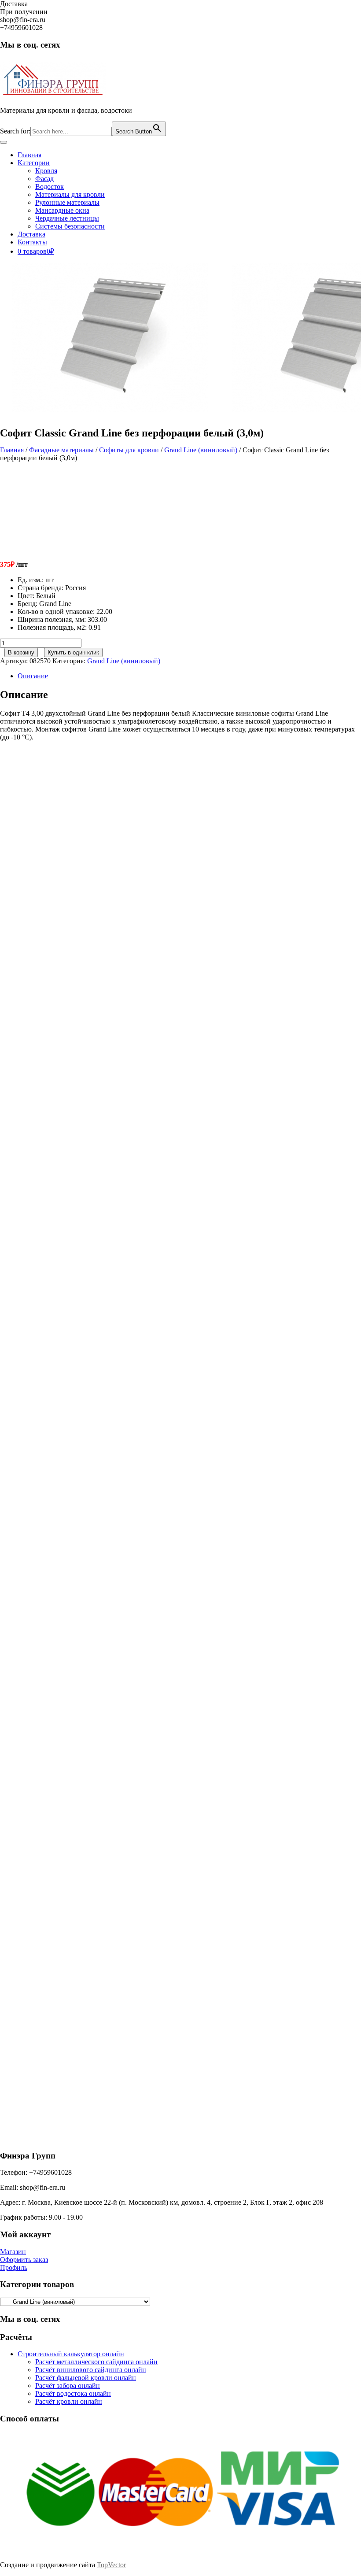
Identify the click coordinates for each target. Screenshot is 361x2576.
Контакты (32, 242)
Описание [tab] (33, 676)
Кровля (46, 171)
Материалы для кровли (70, 194)
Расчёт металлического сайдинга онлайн (96, 2362)
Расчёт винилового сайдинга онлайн (91, 2370)
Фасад (44, 179)
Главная (29, 155)
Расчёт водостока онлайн (73, 2393)
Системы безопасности (70, 226)
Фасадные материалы (61, 450)
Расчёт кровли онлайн (69, 2401)
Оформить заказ (24, 2260)
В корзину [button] (74, 903)
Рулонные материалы (67, 202)
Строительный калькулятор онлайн (71, 2354)
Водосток (50, 187)
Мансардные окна (62, 210)
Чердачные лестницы (67, 218)
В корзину (21, 652)
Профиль (14, 2267)
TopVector (111, 2565)
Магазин (13, 2252)
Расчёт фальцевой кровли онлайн (86, 2378)
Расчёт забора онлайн (68, 2386)
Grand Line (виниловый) (201, 450)
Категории (34, 163)
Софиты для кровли (129, 450)
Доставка (31, 234)
